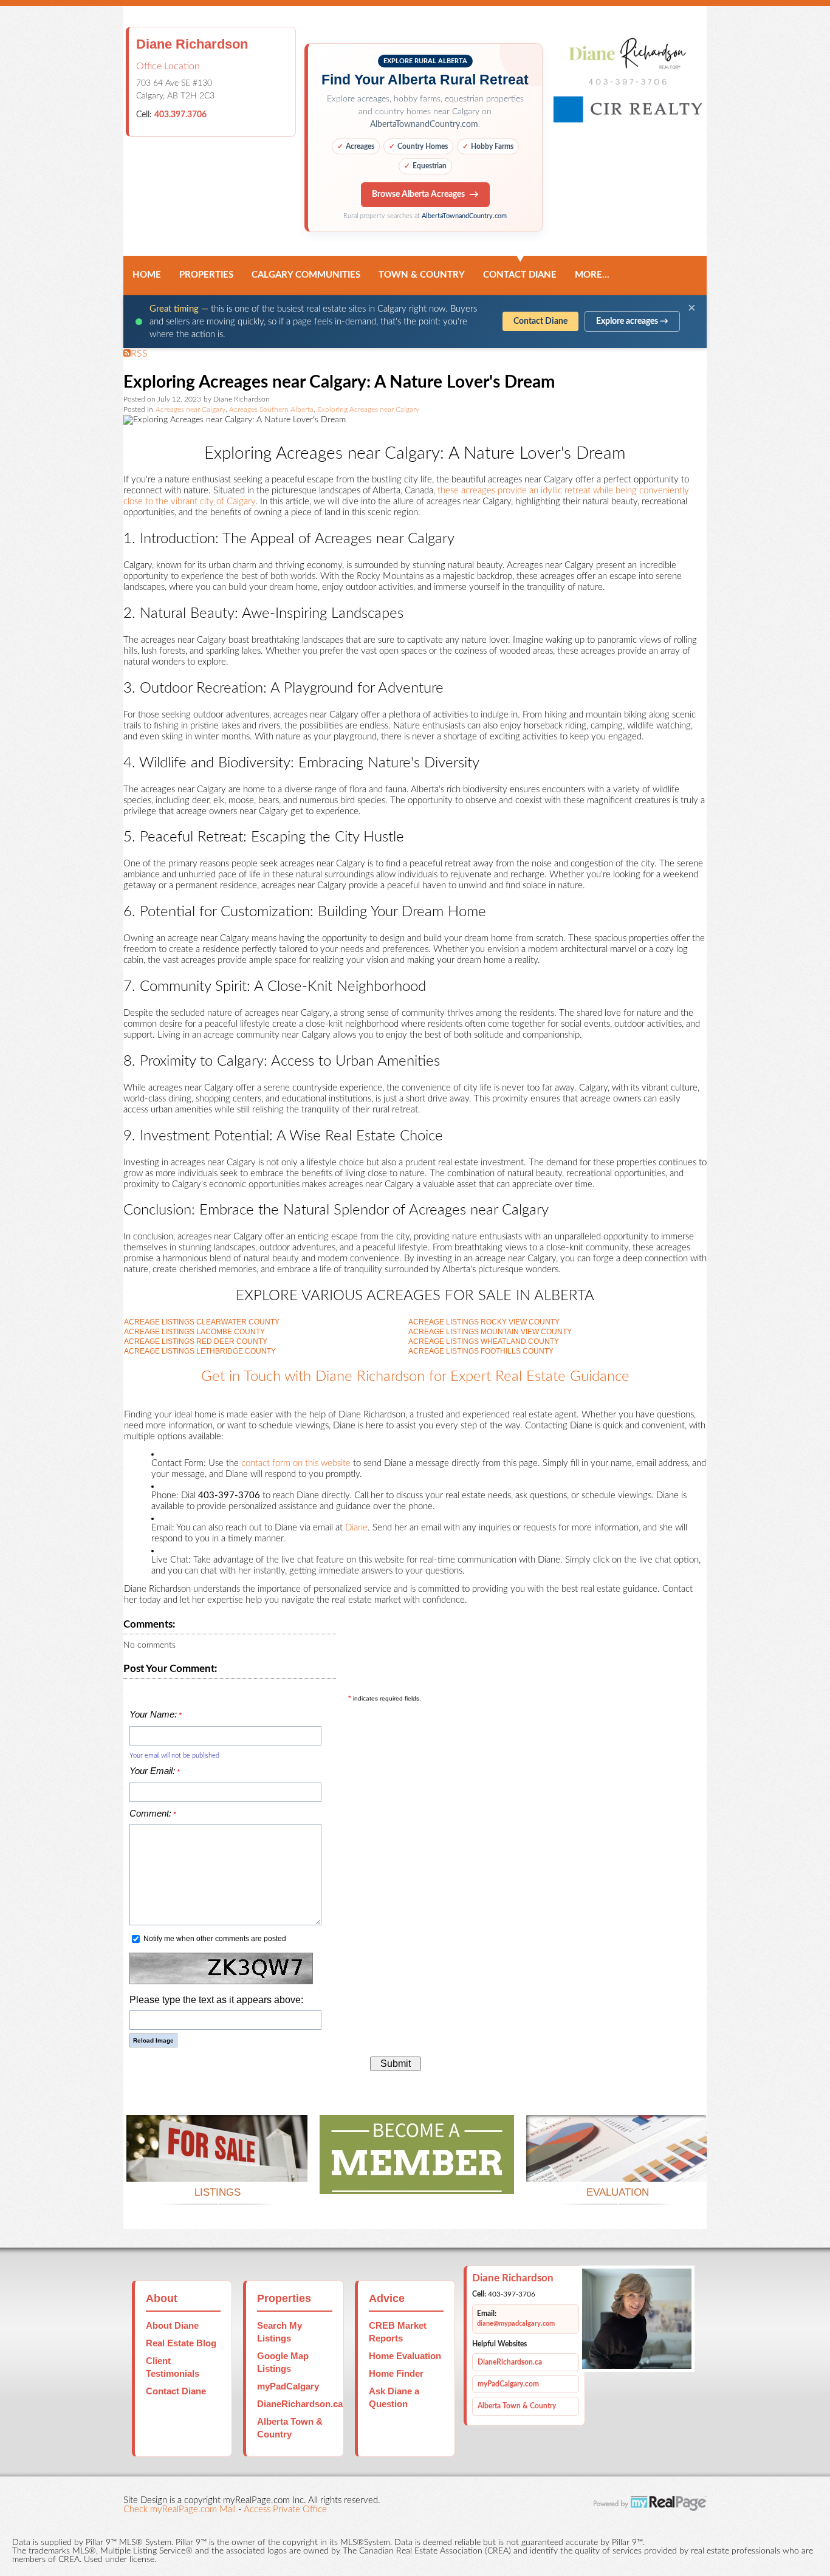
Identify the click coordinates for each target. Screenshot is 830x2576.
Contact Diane (520, 275)
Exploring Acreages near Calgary (368, 410)
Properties (206, 275)
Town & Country (422, 275)
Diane (356, 1528)
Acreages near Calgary (190, 410)
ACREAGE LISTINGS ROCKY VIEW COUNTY (484, 1322)
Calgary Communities (306, 275)
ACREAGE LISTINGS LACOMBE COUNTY (194, 1332)
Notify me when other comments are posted (214, 1939)
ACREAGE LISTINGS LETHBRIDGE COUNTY (200, 1351)
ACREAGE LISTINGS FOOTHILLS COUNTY (481, 1351)
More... (592, 275)
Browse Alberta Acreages (418, 194)
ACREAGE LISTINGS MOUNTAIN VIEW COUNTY (490, 1332)
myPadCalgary (288, 2386)
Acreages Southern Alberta (271, 410)
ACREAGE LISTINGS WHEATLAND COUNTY (484, 1341)
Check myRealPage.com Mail (180, 2509)
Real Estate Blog (181, 2343)
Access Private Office (285, 2509)
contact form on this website (296, 1463)
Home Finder (396, 2373)
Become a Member (417, 2179)
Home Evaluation (405, 2356)
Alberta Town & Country (517, 2406)
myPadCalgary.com (508, 2384)
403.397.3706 (180, 115)
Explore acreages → (632, 321)
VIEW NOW (217, 2167)
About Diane (172, 2325)
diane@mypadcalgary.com (516, 2324)
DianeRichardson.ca (300, 2404)
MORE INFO (617, 2167)
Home (147, 275)
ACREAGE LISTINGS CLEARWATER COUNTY (202, 1322)
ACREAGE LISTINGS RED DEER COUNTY (196, 1341)
